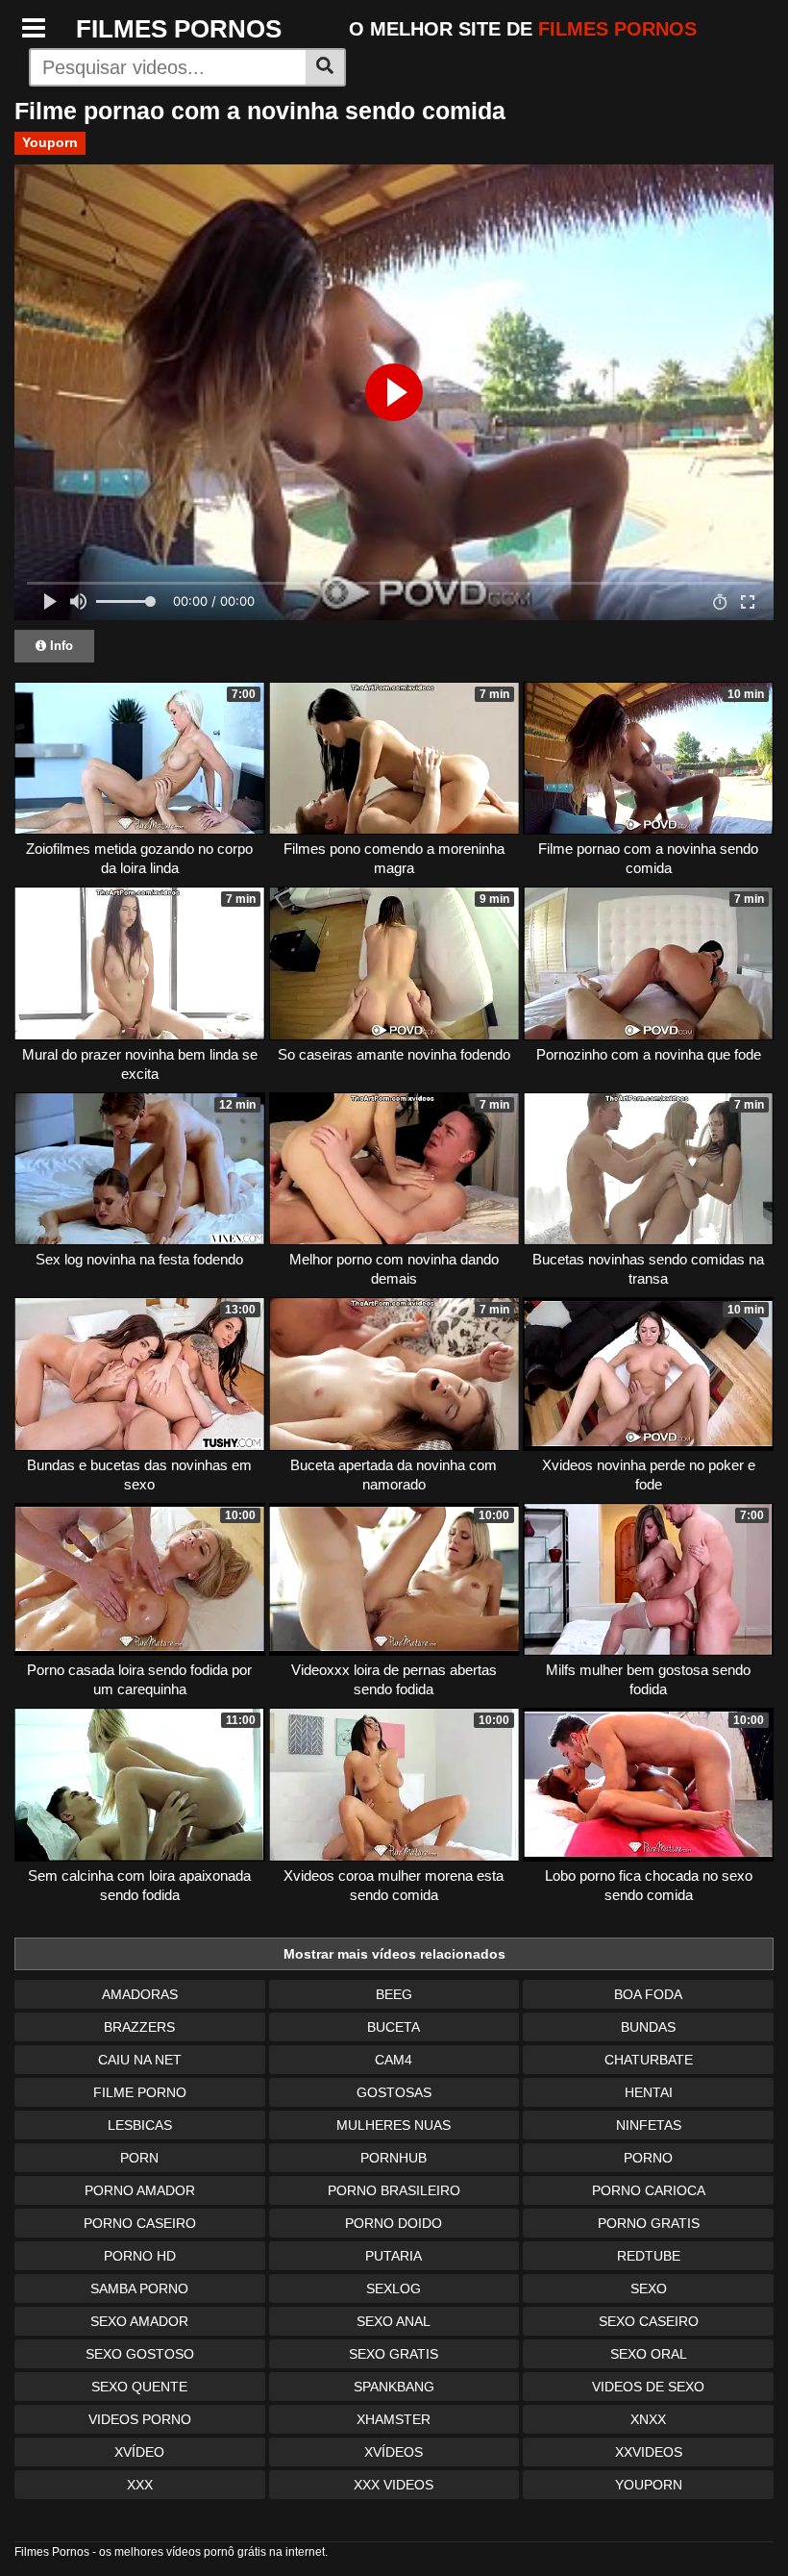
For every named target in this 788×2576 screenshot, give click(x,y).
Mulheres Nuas (394, 2125)
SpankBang (394, 2387)
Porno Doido (394, 2223)
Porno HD (140, 2256)
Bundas (648, 2027)
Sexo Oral (649, 2354)
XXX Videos (394, 2485)
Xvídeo (139, 2452)
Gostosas (394, 2092)
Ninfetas (649, 2125)
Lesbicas (140, 2125)
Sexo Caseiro (649, 2321)
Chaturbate (649, 2060)
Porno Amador (140, 2190)
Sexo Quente (139, 2387)
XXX (140, 2485)
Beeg (394, 1994)
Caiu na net (140, 2060)
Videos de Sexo (648, 2387)
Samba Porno (139, 2288)
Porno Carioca (649, 2190)
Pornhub (394, 2158)
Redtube (649, 2256)
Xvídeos (394, 2452)
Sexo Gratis (394, 2354)
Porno (648, 2158)
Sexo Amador (139, 2321)
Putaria (394, 2256)
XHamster (394, 2419)
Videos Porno (140, 2419)
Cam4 (394, 2060)
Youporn (50, 142)
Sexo (649, 2288)
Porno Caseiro (140, 2223)
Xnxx (648, 2419)
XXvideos (649, 2452)
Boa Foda (648, 1994)
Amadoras (140, 1994)
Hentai (649, 2092)
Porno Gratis (649, 2223)
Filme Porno (140, 2092)
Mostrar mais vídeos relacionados (394, 1954)
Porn (139, 2158)
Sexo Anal (394, 2321)
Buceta (394, 2027)
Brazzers (139, 2027)
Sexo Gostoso (140, 2354)
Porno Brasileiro (394, 2190)
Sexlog (394, 2288)
